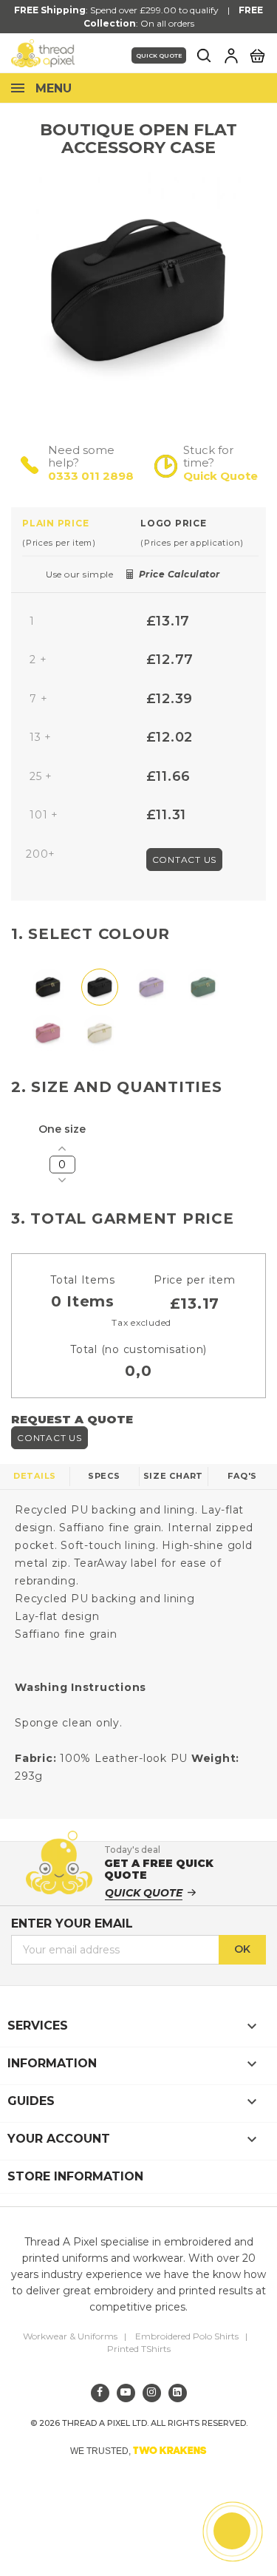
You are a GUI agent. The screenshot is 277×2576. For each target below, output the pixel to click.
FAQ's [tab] (242, 1476)
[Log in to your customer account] (231, 55)
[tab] (81, 532)
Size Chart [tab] (174, 1476)
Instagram (152, 2393)
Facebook (100, 2393)
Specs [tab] (104, 1476)
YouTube (126, 2393)
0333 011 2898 (91, 476)
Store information (75, 2176)
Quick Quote (159, 55)
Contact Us (185, 860)
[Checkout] (257, 55)
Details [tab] (35, 1476)
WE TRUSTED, (138, 2450)
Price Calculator (179, 574)
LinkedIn (178, 2393)
